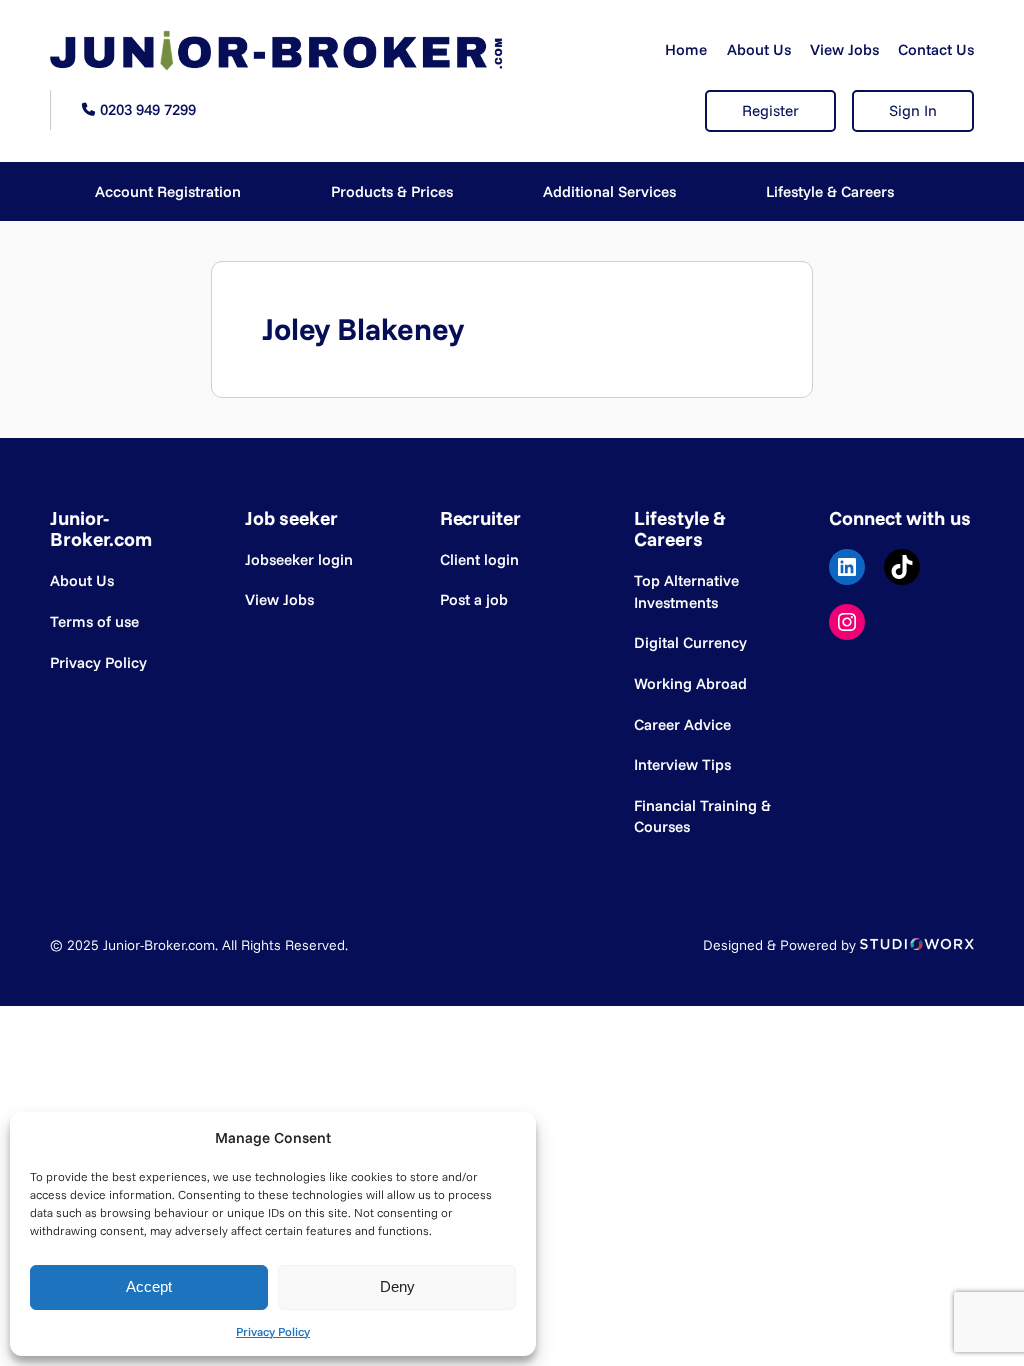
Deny (397, 1286)
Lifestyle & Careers (830, 191)
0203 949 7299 (148, 109)
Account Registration (168, 191)
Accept (149, 1286)
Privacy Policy (273, 1331)
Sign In (913, 110)
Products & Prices (392, 191)
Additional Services (609, 191)
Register (770, 110)
